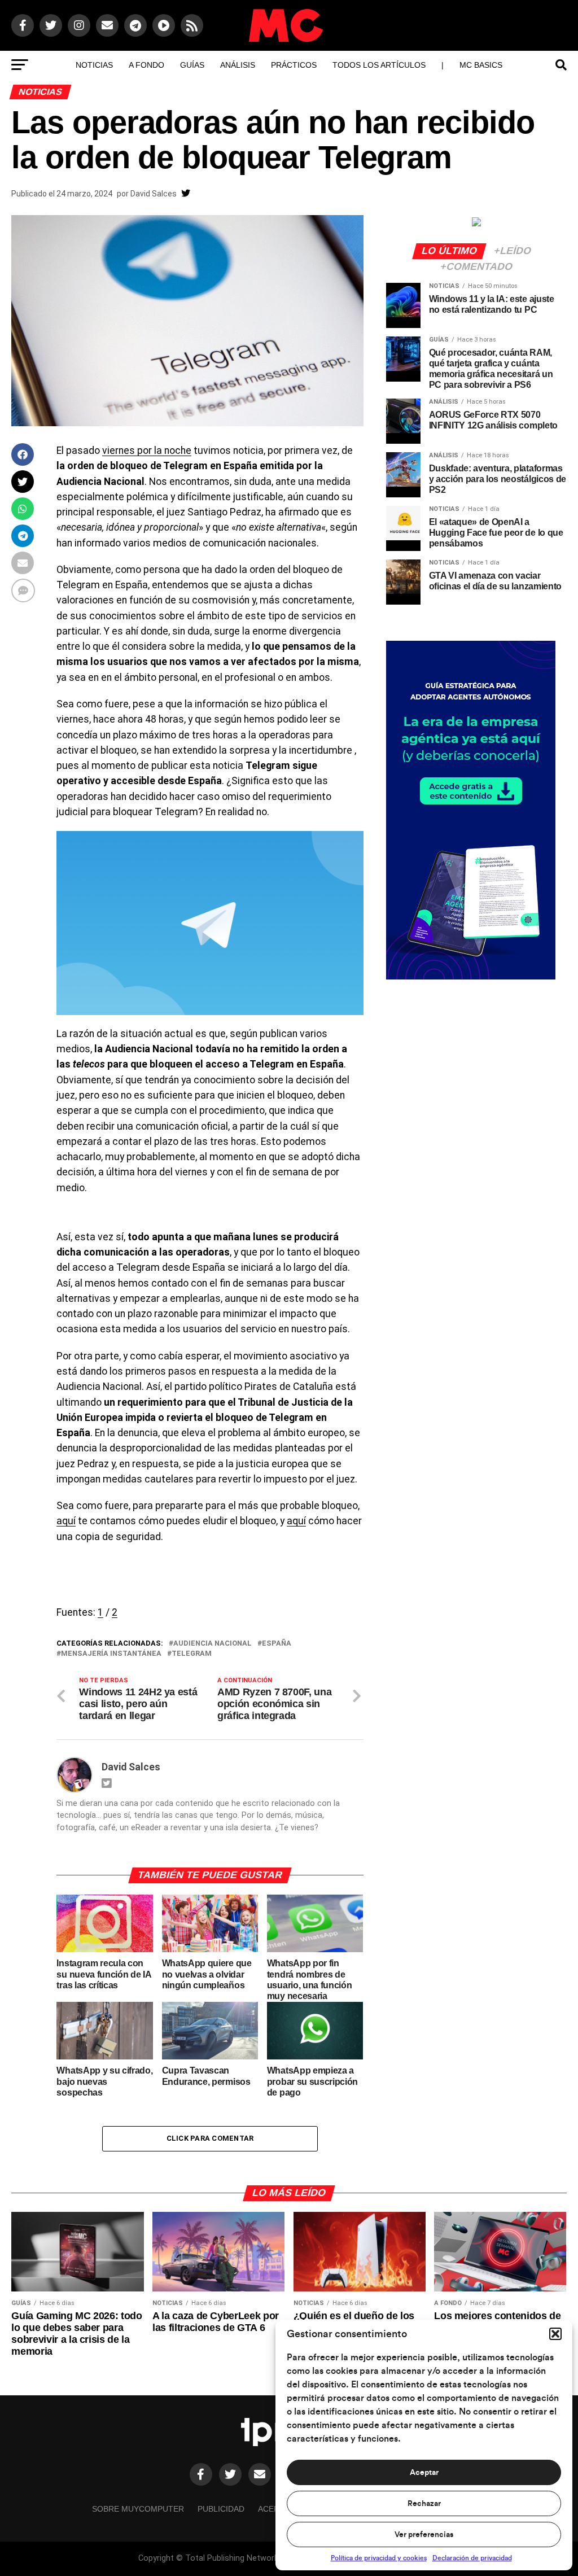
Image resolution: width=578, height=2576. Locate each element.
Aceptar (424, 2473)
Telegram (192, 1654)
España (277, 1644)
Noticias (94, 65)
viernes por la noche (147, 451)
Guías (192, 65)
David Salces (154, 194)
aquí (66, 1521)
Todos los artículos (379, 65)
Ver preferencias (424, 2535)
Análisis (238, 65)
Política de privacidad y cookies (379, 2558)
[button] (555, 2334)
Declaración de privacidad (472, 2558)
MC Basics (481, 65)
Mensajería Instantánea (111, 1654)
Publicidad (221, 2509)
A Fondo (146, 65)
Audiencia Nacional (213, 1644)
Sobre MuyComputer (138, 2509)
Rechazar (424, 2504)
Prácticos (294, 65)
